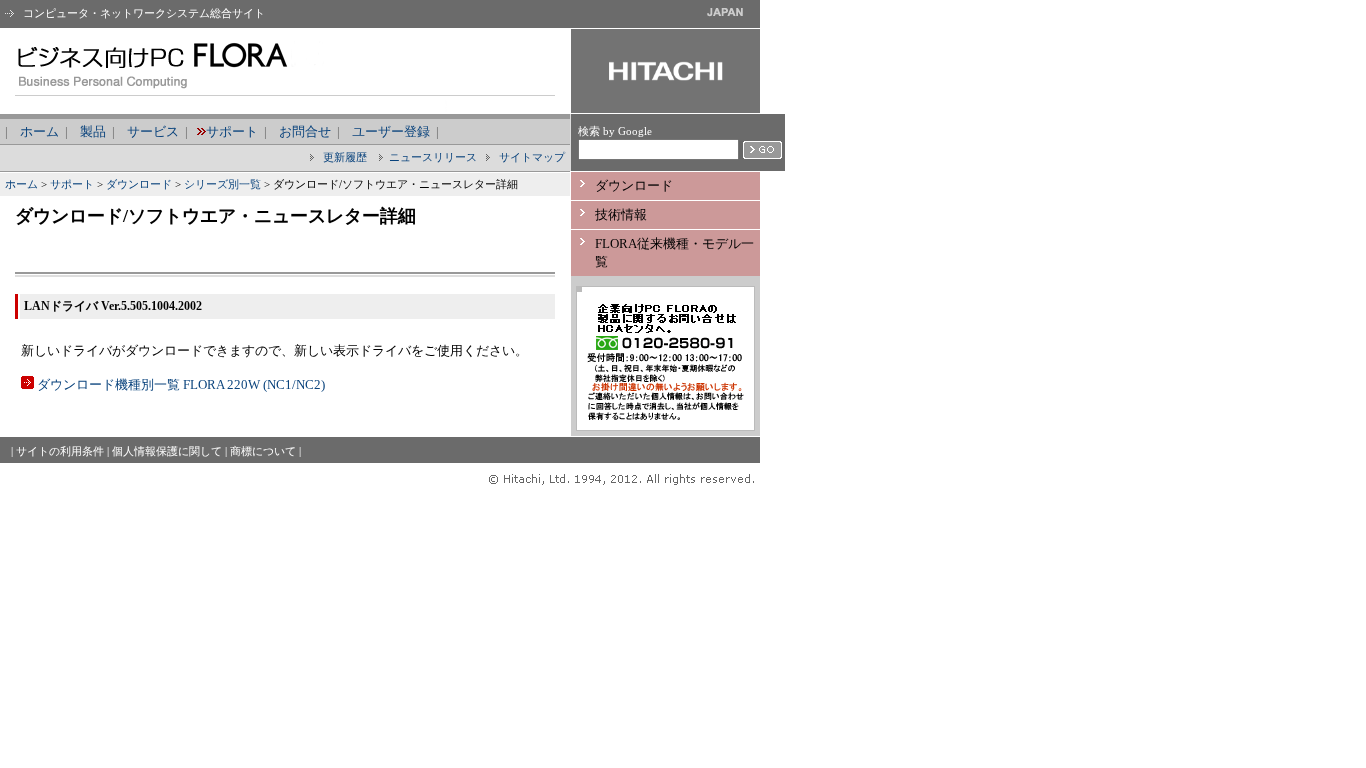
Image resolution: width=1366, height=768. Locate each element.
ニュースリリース (433, 157)
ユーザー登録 (391, 131)
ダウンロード (139, 184)
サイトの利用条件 (60, 451)
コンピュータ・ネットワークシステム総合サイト (142, 13)
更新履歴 (343, 157)
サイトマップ (530, 157)
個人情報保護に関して (167, 451)
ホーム (39, 131)
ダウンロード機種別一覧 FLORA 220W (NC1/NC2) (181, 384)
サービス (153, 131)
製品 (93, 131)
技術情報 (621, 214)
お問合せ (305, 131)
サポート (232, 131)
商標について (263, 451)
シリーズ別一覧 (222, 184)
